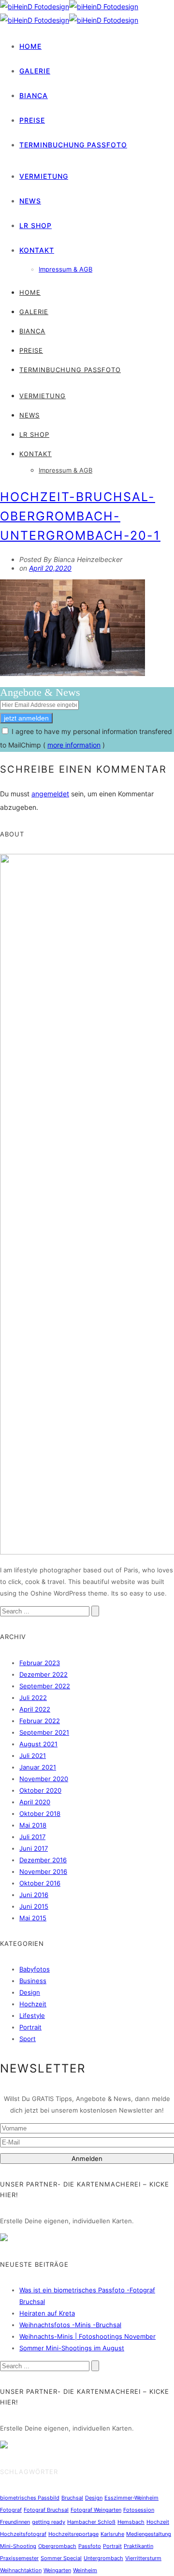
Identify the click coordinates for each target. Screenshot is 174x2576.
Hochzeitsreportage (73, 2534)
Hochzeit (33, 2004)
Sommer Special (61, 2558)
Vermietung (44, 176)
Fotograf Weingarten (96, 2510)
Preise (32, 120)
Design (30, 1992)
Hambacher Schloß (91, 2522)
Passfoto (90, 2546)
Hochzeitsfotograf (23, 2534)
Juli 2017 (32, 1837)
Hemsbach (131, 2522)
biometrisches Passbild (30, 2498)
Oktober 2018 (40, 1813)
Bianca (34, 95)
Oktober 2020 (40, 1790)
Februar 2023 (40, 1663)
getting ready (49, 2522)
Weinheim (85, 2570)
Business (33, 1981)
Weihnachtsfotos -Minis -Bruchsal (70, 2325)
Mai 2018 (33, 1825)
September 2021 (44, 1732)
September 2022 (45, 1686)
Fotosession (139, 2510)
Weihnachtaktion (21, 2570)
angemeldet (50, 794)
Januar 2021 (38, 1767)
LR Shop (36, 225)
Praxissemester (19, 2558)
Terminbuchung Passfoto (73, 145)
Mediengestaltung (149, 2534)
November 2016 (43, 1871)
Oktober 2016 (40, 1883)
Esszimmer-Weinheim (131, 2498)
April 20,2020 (50, 568)
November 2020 (44, 1779)
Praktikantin (138, 2546)
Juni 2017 (34, 1848)
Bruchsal (72, 2498)
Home (30, 46)
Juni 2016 (34, 1895)
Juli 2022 (33, 1698)
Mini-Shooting (18, 2546)
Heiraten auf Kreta (47, 2313)
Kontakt (37, 250)
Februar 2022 (40, 1721)
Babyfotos (35, 1969)
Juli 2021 (33, 1756)
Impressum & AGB (65, 269)
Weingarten (57, 2570)
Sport (28, 2039)
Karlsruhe (112, 2534)
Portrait (30, 2027)
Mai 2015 (33, 1918)
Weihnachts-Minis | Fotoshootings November (87, 2336)
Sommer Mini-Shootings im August (72, 2348)
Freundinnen (15, 2522)
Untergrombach (103, 2558)
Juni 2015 (34, 1906)
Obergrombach (57, 2546)
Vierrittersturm (143, 2558)
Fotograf (11, 2510)
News (30, 201)
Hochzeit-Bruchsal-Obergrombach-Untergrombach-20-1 (80, 516)
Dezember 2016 (43, 1860)
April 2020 (35, 1802)
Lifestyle (32, 2015)
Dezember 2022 (43, 1674)
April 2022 (35, 1709)
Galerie (35, 71)
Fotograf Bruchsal (46, 2510)
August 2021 (38, 1744)
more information (74, 745)
